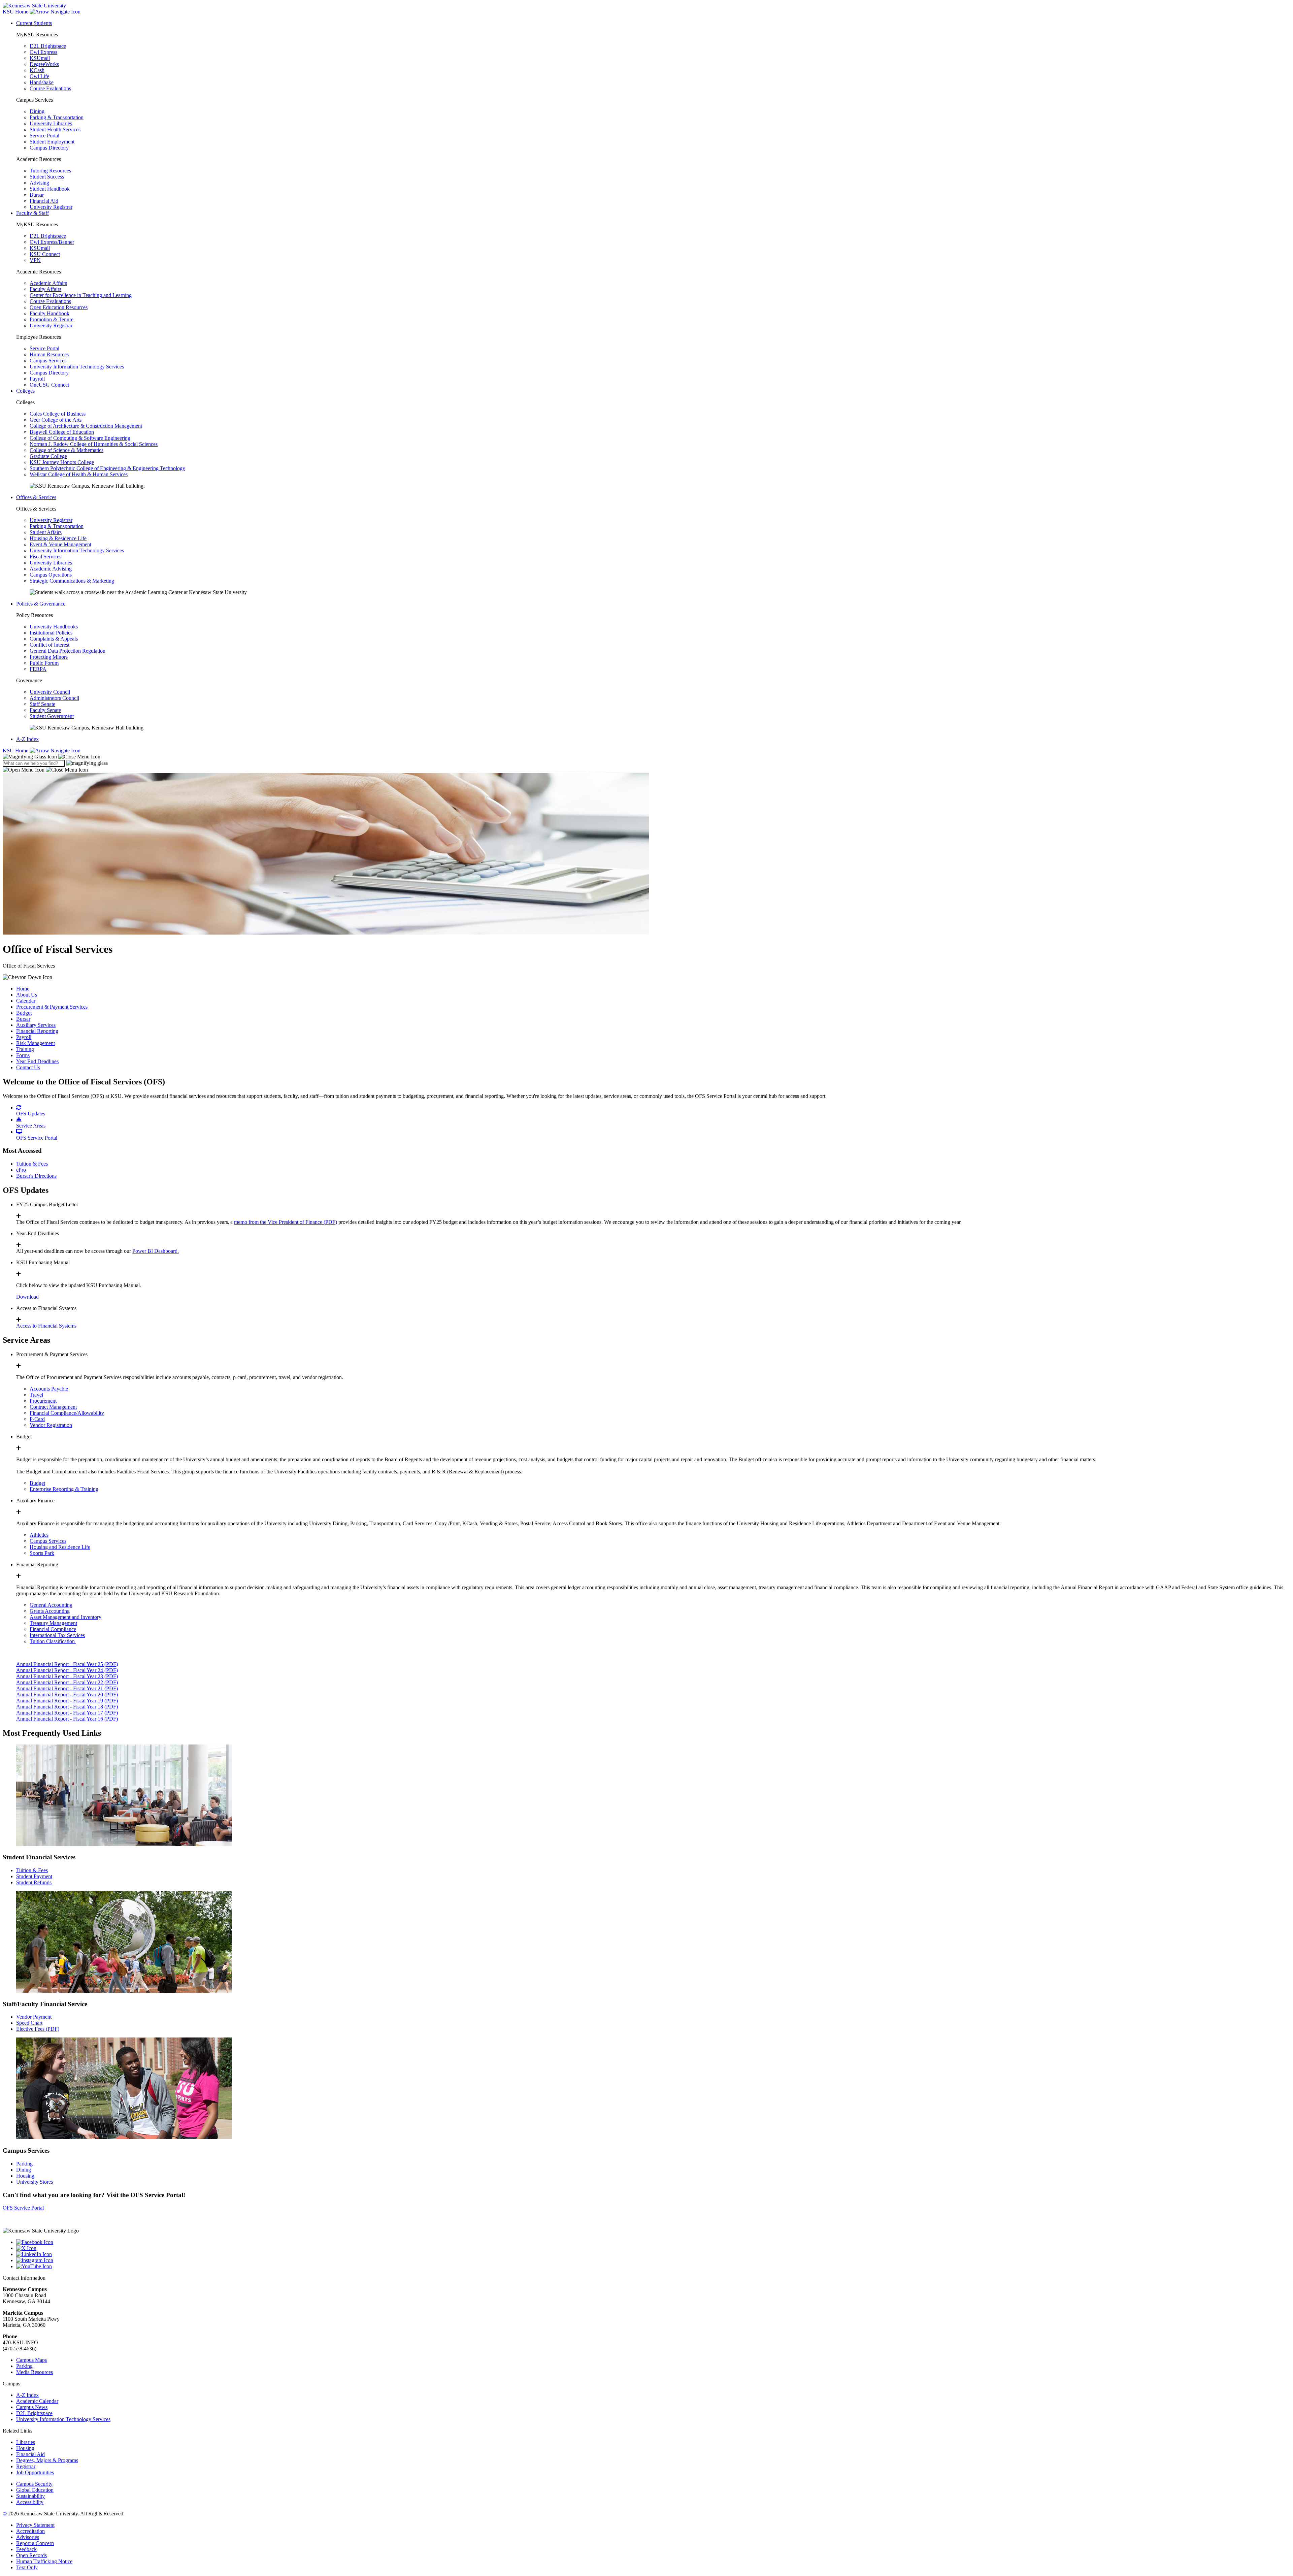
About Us (27, 995)
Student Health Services (55, 129)
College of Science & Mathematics (67, 450)
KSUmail (40, 58)
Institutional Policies (51, 633)
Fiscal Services (45, 557)
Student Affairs (46, 532)
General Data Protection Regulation (68, 651)
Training (25, 1049)
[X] (653, 2248)
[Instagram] (653, 2260)
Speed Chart (29, 2023)
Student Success (47, 177)
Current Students (34, 23)
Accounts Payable (49, 1389)
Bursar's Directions (36, 1176)
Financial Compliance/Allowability (67, 1413)
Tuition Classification (53, 1641)
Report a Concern (35, 2543)
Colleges (25, 391)
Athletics (39, 1535)
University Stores (35, 2182)
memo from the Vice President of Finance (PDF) (286, 1222)
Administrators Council (54, 698)
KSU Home (16, 751)
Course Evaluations (50, 88)
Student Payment (34, 1876)
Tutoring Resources (50, 171)
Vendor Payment (34, 2017)
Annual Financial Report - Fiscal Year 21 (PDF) (67, 1688)
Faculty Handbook (49, 313)
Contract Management (53, 1407)
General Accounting (51, 1605)
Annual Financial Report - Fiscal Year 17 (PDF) (67, 1713)
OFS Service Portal (23, 2208)
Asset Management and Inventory (65, 1617)
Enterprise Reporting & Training (64, 1489)
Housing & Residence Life (58, 538)
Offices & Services (36, 497)
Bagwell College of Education (62, 432)
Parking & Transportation (57, 117)
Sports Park (42, 1553)
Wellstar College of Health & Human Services (79, 474)
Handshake (42, 82)
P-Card (37, 1419)
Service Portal (44, 136)
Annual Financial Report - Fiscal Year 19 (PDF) (67, 1701)
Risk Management (36, 1043)
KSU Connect (45, 254)
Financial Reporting (37, 1031)
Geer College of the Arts (56, 420)
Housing (25, 2176)
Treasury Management (53, 1623)
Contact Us (28, 1067)
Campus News (32, 2407)
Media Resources (35, 2372)
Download (27, 1297)
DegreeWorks (44, 64)
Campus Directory (49, 148)
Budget (24, 1013)
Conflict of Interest (49, 645)
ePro (21, 1170)
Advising (39, 183)
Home (23, 989)
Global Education (35, 2490)
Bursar (37, 195)
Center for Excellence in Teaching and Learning (81, 295)
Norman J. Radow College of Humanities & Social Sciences (94, 444)
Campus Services (48, 361)
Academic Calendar (37, 2401)
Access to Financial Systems (46, 1326)
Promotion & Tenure (52, 319)
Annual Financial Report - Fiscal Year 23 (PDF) (67, 1676)
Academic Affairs (48, 283)
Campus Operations (51, 575)
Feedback (26, 2549)
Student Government (52, 716)
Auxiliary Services (36, 1025)
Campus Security (34, 2484)
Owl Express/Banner (52, 242)
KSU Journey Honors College (62, 462)
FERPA (38, 669)
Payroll (37, 379)
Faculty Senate (45, 710)
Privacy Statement (35, 2525)
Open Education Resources (59, 307)
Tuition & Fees (32, 1164)
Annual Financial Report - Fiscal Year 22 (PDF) (67, 1682)
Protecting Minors (49, 657)
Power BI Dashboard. (156, 1251)
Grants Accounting (50, 1611)
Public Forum (44, 663)
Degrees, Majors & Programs (47, 2460)
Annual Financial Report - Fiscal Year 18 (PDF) (67, 1707)
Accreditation (30, 2531)
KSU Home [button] (16, 12)
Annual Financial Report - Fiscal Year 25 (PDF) (67, 1664)
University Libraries (51, 123)
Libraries (26, 2442)
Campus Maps (31, 2360)
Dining (37, 111)
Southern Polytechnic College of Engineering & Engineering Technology (107, 468)
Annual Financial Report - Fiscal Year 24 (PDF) (67, 1670)
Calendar (26, 1001)
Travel (36, 1395)
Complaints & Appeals (54, 639)
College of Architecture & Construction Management (86, 426)
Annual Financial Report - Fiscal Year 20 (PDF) (67, 1694)
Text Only (27, 2567)
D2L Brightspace (48, 46)
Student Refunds (34, 1882)
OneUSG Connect (49, 385)
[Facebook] (653, 2242)
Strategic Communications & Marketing (72, 581)
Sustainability (30, 2496)
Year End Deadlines (37, 1061)
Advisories (28, 2537)
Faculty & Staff (32, 213)
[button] (52, 757)
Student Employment (52, 142)
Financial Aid (44, 201)
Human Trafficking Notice (44, 2561)
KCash (37, 70)
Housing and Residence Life (60, 1547)
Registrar (26, 2466)
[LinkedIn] (653, 2254)
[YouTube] (653, 2267)
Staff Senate (42, 704)
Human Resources (49, 354)
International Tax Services (57, 1635)
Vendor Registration (51, 1425)
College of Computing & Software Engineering (80, 438)
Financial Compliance (53, 1629)
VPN (35, 260)
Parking (24, 2164)
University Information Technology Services (77, 367)
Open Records (31, 2555)
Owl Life (39, 76)
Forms (23, 1055)
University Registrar (51, 207)
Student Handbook (50, 189)
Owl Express (43, 52)
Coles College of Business (58, 414)
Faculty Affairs (45, 289)
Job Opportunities (35, 2472)
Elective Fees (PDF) (38, 2029)
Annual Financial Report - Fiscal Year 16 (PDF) (67, 1719)
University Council (50, 692)
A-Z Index (27, 739)
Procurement (43, 1401)
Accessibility (30, 2502)
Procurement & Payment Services (52, 1007)
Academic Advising (51, 569)
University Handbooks (54, 627)
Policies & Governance (41, 604)
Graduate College (48, 456)
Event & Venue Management (60, 544)
